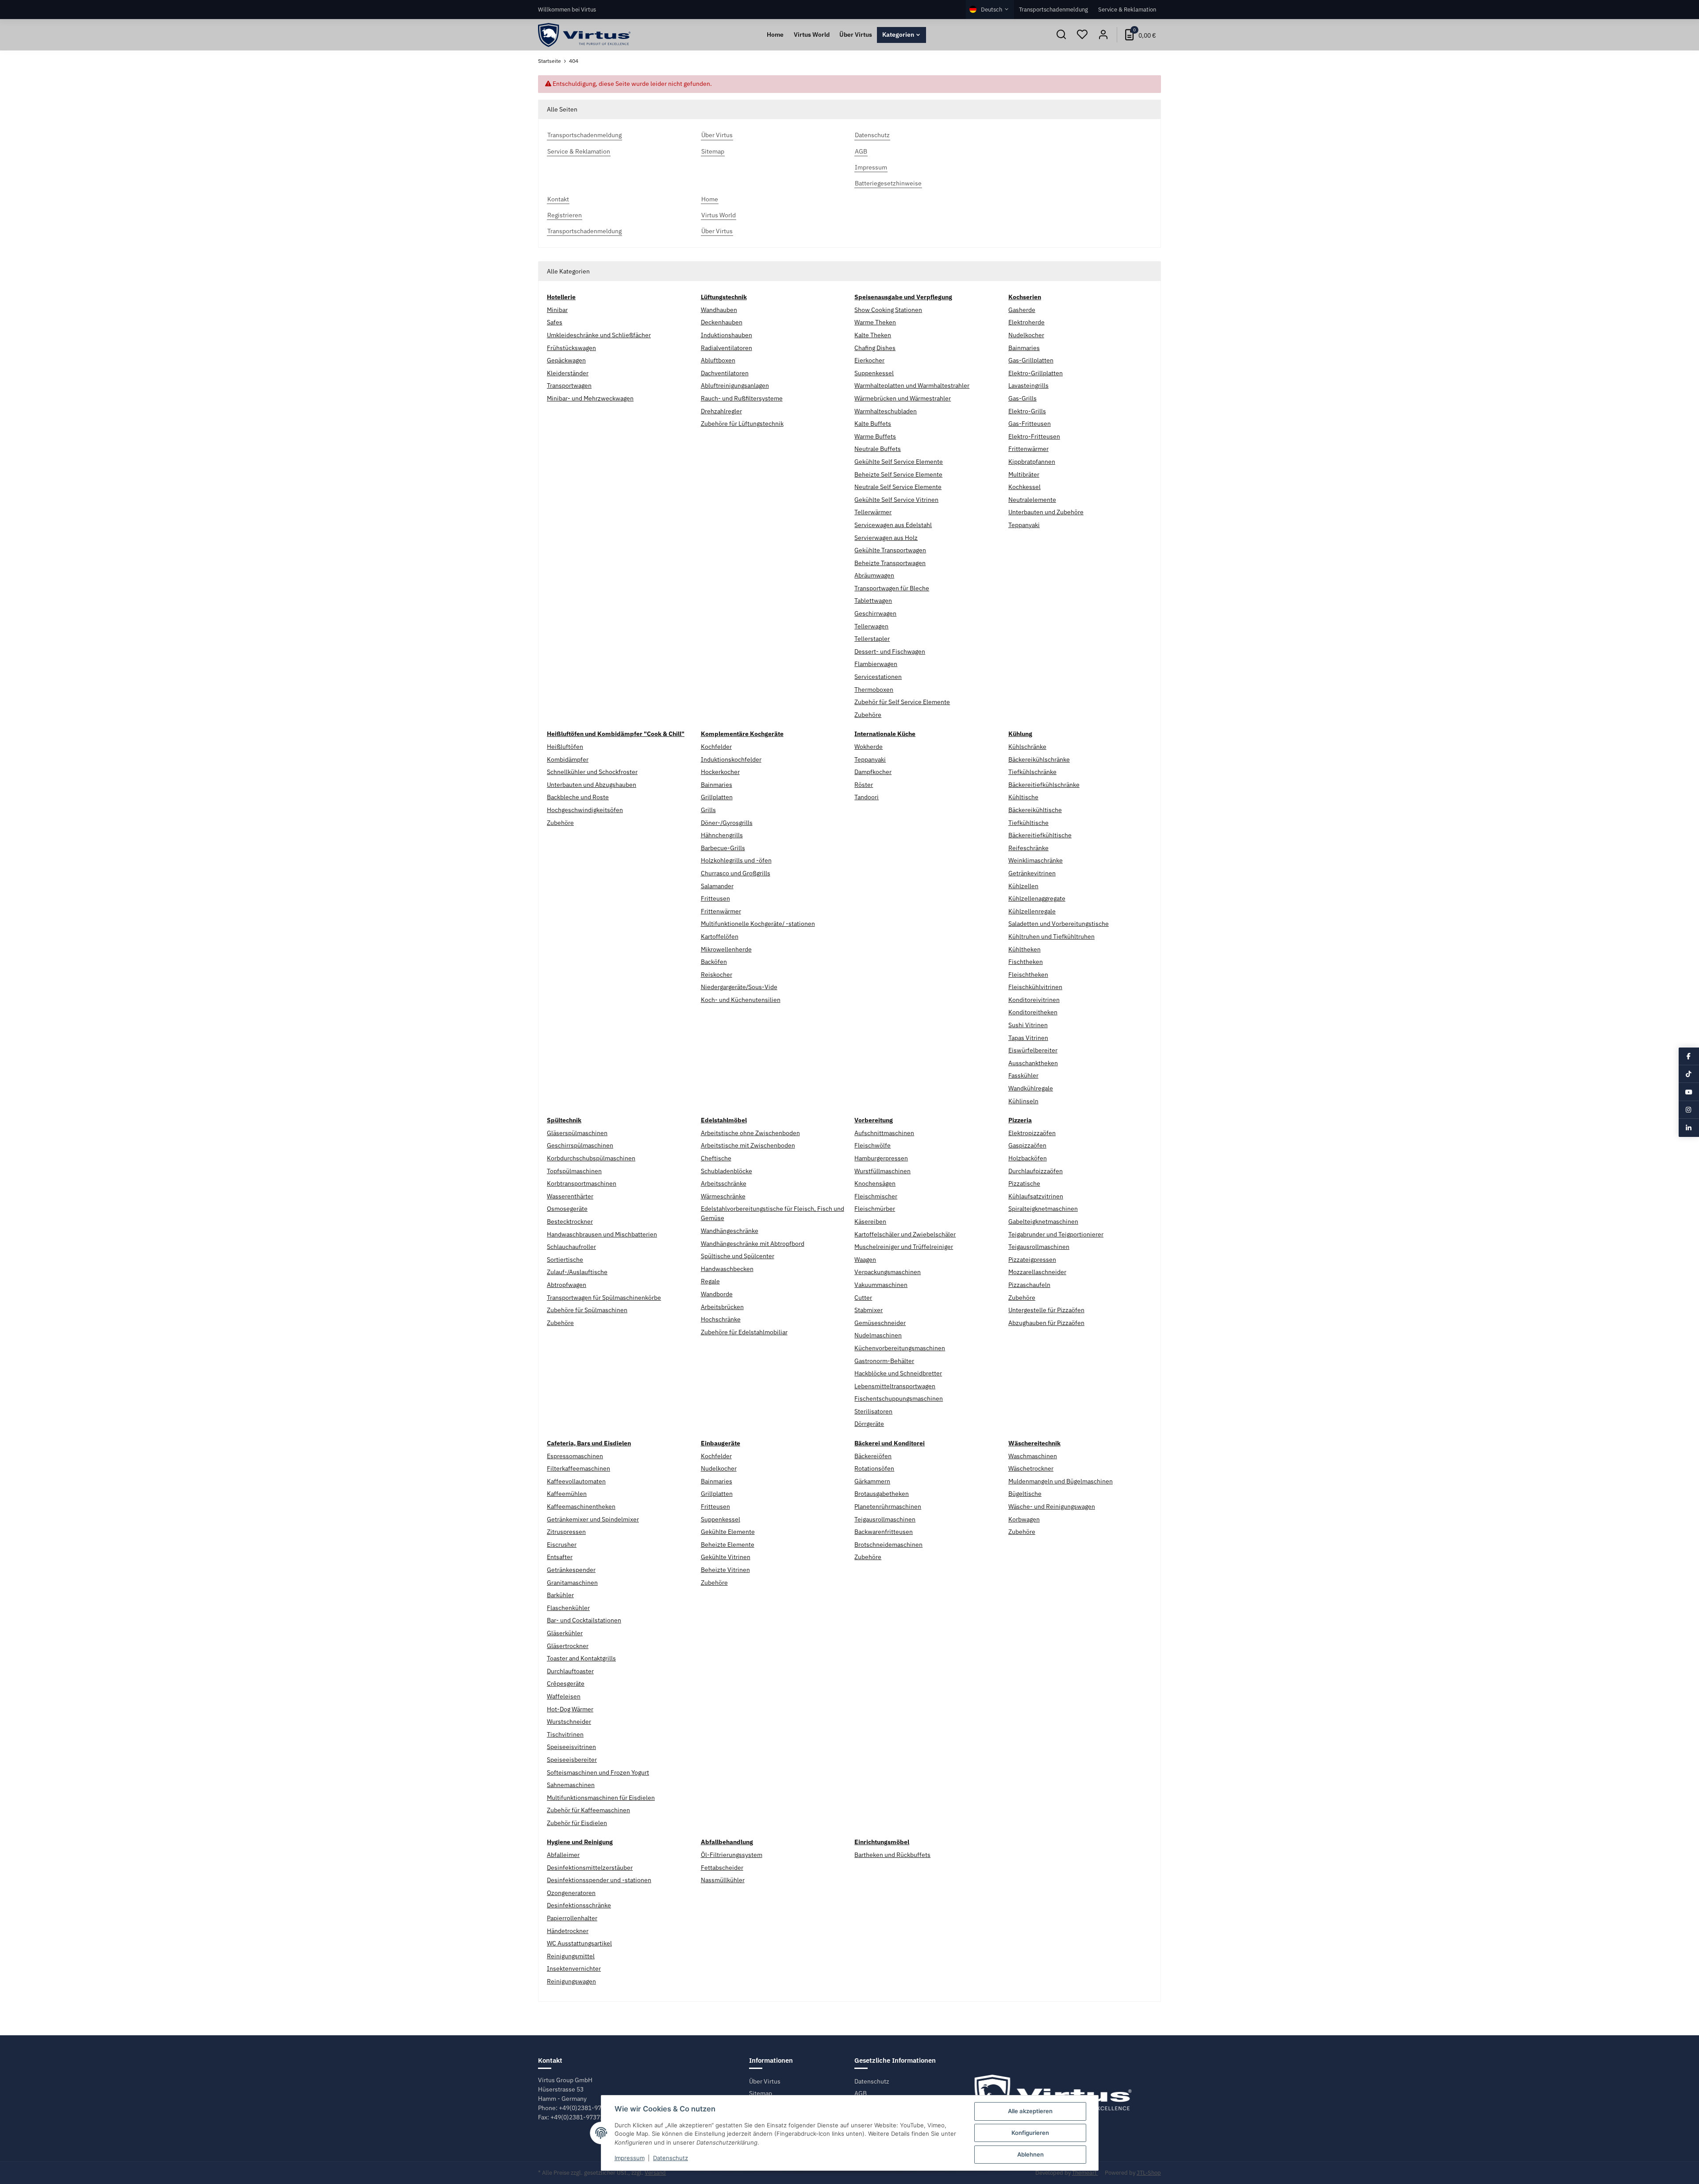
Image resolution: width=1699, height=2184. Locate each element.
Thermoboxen (874, 689)
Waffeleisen (564, 1696)
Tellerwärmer (873, 512)
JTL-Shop (1149, 2173)
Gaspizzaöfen (1027, 1145)
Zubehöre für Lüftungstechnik (742, 424)
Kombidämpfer (568, 759)
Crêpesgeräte (566, 1683)
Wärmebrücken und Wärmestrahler (903, 398)
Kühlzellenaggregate (1037, 898)
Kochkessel (1024, 487)
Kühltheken (1024, 949)
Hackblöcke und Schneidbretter (898, 1373)
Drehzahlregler (721, 411)
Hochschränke (721, 1319)
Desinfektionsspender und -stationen (599, 1880)
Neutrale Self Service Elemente (898, 487)
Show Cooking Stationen (888, 310)
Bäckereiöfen (873, 1456)
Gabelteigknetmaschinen (1043, 1221)
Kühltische (1023, 797)
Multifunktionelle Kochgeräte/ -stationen (758, 924)
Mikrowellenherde (726, 949)
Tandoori (867, 797)
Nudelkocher (1026, 335)
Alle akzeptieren (1030, 2111)
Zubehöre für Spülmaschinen (587, 1310)
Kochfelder (716, 747)
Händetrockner (568, 1931)
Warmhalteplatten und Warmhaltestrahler (912, 385)
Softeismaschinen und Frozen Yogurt (598, 1772)
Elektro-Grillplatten (1036, 373)
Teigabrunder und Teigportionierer (1056, 1234)
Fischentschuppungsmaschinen (899, 1398)
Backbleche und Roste (578, 797)
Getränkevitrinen (1032, 873)
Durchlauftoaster (570, 1671)
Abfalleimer (563, 1855)
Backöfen (714, 962)
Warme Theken (875, 322)
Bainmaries (1024, 348)
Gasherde (1022, 310)
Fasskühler (1023, 1075)
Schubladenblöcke (726, 1171)
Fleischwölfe (873, 1145)
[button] (1061, 35)
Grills (708, 810)
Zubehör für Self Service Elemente (902, 702)
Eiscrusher (562, 1545)
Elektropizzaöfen (1032, 1133)
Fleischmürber (875, 1209)
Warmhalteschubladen (886, 411)
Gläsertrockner (568, 1646)
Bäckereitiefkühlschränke (1044, 785)
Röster (864, 785)
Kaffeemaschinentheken (581, 1506)
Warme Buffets (875, 436)
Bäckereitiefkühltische (1040, 835)
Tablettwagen (873, 601)
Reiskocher (717, 975)
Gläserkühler (565, 1633)
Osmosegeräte (567, 1209)
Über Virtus (765, 2081)
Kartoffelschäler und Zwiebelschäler (905, 1234)
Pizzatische (1024, 1183)
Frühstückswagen (571, 348)
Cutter (863, 1298)
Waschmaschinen (1033, 1456)
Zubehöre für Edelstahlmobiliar (744, 1332)
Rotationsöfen (874, 1468)
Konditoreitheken (1033, 1012)
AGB (861, 2093)
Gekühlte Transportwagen (890, 550)
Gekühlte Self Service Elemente (899, 462)
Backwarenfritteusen (884, 1532)
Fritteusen (715, 898)
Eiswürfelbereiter (1033, 1050)
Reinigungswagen (571, 1981)
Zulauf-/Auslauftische (577, 1272)
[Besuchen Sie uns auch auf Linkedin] (1689, 1128)
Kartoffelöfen (720, 936)
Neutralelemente (1032, 500)
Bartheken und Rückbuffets (892, 1855)
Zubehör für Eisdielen (577, 1823)
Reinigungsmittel (571, 1956)
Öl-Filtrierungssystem (732, 1855)
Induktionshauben (726, 335)
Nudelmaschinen (878, 1335)
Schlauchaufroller (571, 1247)
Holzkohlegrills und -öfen (736, 860)
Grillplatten (717, 797)
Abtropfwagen (567, 1285)
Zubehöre (868, 715)
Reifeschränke (1028, 848)
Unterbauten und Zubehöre (1046, 512)
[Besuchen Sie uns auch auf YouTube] (1689, 1092)
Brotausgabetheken (882, 1494)
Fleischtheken (1028, 975)
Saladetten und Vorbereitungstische (1059, 924)
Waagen (865, 1260)
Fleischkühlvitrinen (1035, 987)
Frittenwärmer (1028, 449)
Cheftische (716, 1158)
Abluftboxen (718, 360)
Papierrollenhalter (572, 1918)
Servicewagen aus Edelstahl (893, 525)
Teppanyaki (1024, 525)
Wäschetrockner (1031, 1468)
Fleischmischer (876, 1196)
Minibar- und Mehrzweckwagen (590, 398)
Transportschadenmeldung (1053, 9)
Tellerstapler (872, 639)
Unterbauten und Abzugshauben (592, 785)
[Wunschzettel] (1082, 35)
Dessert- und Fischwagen (890, 651)
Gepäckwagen (566, 360)
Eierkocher (869, 360)
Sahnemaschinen (571, 1785)
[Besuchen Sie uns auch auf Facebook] (1689, 1056)
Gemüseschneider (880, 1323)
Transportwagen (569, 385)
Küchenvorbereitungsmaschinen (900, 1348)
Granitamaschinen (572, 1583)
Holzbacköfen (1028, 1158)
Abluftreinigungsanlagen (735, 385)
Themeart (1085, 2173)
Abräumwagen (874, 575)
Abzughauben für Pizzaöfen (1046, 1323)
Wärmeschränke (723, 1196)
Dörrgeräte (869, 1424)
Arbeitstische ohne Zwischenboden (750, 1133)
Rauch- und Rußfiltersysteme (742, 398)
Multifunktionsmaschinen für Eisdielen (601, 1798)
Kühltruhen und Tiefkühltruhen (1051, 936)
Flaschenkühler (568, 1608)
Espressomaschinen (575, 1456)
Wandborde (717, 1294)
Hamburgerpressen (881, 1158)
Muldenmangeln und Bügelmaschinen (1061, 1481)
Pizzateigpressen (1032, 1260)
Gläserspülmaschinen (577, 1133)
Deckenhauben (722, 322)
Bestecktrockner (570, 1221)
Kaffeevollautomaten (576, 1481)
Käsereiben (870, 1221)
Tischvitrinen (565, 1734)
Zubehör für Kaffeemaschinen (588, 1810)
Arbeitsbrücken (722, 1307)
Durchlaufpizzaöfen (1036, 1171)
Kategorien (898, 35)
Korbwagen (1024, 1519)
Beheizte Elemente (728, 1545)
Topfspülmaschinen (574, 1171)
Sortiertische (565, 1260)
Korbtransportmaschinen (582, 1183)
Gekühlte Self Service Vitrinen (896, 500)
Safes (555, 322)
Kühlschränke (1027, 747)
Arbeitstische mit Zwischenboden (748, 1145)
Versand (655, 2173)
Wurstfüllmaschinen (882, 1171)
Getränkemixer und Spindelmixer (593, 1519)
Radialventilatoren (726, 348)
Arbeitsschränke (724, 1183)
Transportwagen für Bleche (892, 588)
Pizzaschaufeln (1029, 1285)
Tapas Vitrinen (1028, 1038)
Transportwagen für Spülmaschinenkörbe (604, 1298)
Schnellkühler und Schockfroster (592, 772)
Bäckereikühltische (1035, 810)
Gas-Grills (1022, 398)
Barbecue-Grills (723, 848)
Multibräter (1024, 474)
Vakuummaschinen (881, 1285)
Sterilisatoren (873, 1411)
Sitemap (761, 2093)
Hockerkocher (720, 772)
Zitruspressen (566, 1532)
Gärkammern (872, 1481)
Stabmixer (869, 1310)
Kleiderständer (568, 373)
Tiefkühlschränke (1032, 772)
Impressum (630, 2158)
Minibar (557, 310)
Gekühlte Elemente (728, 1532)
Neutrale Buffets (878, 449)
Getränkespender (571, 1570)
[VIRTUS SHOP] (584, 35)
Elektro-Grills (1027, 411)
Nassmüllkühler (723, 1880)
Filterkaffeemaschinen (579, 1468)
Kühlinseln (1023, 1101)
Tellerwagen (871, 626)
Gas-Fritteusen (1030, 424)
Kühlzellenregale (1032, 911)
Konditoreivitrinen (1034, 1000)
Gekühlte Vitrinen (726, 1557)
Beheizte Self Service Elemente (898, 474)
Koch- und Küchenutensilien (741, 1000)
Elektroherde (1026, 322)
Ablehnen (1030, 2154)
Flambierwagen (876, 664)
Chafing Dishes (875, 348)
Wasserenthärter (570, 1196)
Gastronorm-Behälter (884, 1361)
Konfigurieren (1030, 2133)
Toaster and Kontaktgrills (581, 1658)
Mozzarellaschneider (1037, 1272)
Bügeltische (1025, 1494)
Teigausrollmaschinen (1039, 1247)
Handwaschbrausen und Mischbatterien (602, 1234)
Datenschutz (872, 2081)
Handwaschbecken (727, 1269)
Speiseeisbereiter (572, 1760)
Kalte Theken (873, 335)
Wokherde (869, 747)
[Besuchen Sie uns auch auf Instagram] (1689, 1110)
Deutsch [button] (992, 9)
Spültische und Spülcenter (738, 1256)
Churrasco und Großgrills (736, 873)
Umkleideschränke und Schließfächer (599, 335)
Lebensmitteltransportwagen (895, 1386)
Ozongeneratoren (571, 1893)
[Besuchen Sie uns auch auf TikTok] (1689, 1074)
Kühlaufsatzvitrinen (1036, 1196)
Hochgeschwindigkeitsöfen (585, 810)
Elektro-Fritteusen (1034, 436)
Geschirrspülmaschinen (580, 1145)
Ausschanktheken (1033, 1063)
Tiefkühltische (1028, 823)
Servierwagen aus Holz (886, 538)
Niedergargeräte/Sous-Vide (739, 987)
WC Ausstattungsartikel (579, 1943)
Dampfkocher (873, 772)
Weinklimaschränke (1036, 860)
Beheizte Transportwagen (890, 563)
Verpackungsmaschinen (888, 1272)
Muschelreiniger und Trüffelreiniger (904, 1247)
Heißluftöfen (565, 747)
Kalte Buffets (873, 424)
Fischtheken (1026, 962)
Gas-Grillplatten (1031, 360)
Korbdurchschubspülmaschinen (591, 1158)
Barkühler (560, 1595)
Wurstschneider (569, 1722)
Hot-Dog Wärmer (570, 1709)
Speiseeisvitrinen (571, 1747)
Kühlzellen (1023, 886)
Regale (710, 1281)
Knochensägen (875, 1183)
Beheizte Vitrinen (725, 1570)
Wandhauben (719, 310)
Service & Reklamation (1127, 9)
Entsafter (560, 1557)
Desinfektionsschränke (579, 1905)
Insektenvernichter (574, 1968)
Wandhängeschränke (730, 1231)
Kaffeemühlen (567, 1494)
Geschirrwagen (875, 613)
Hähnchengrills (722, 835)
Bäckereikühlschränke (1039, 759)
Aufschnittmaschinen (884, 1133)
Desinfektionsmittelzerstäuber (590, 1868)
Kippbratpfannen (1032, 462)
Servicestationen (878, 677)
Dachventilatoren (725, 373)
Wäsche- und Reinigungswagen (1052, 1506)
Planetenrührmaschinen (888, 1506)
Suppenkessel (874, 373)
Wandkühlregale (1031, 1088)
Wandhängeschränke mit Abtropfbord (753, 1244)
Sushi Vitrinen (1028, 1025)
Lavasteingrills (1028, 385)
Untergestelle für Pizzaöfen (1046, 1310)
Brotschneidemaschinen (888, 1545)
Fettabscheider (722, 1868)
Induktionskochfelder (731, 759)
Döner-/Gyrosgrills (727, 823)
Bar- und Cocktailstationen (584, 1620)
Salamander (717, 886)
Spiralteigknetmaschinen (1043, 1209)
